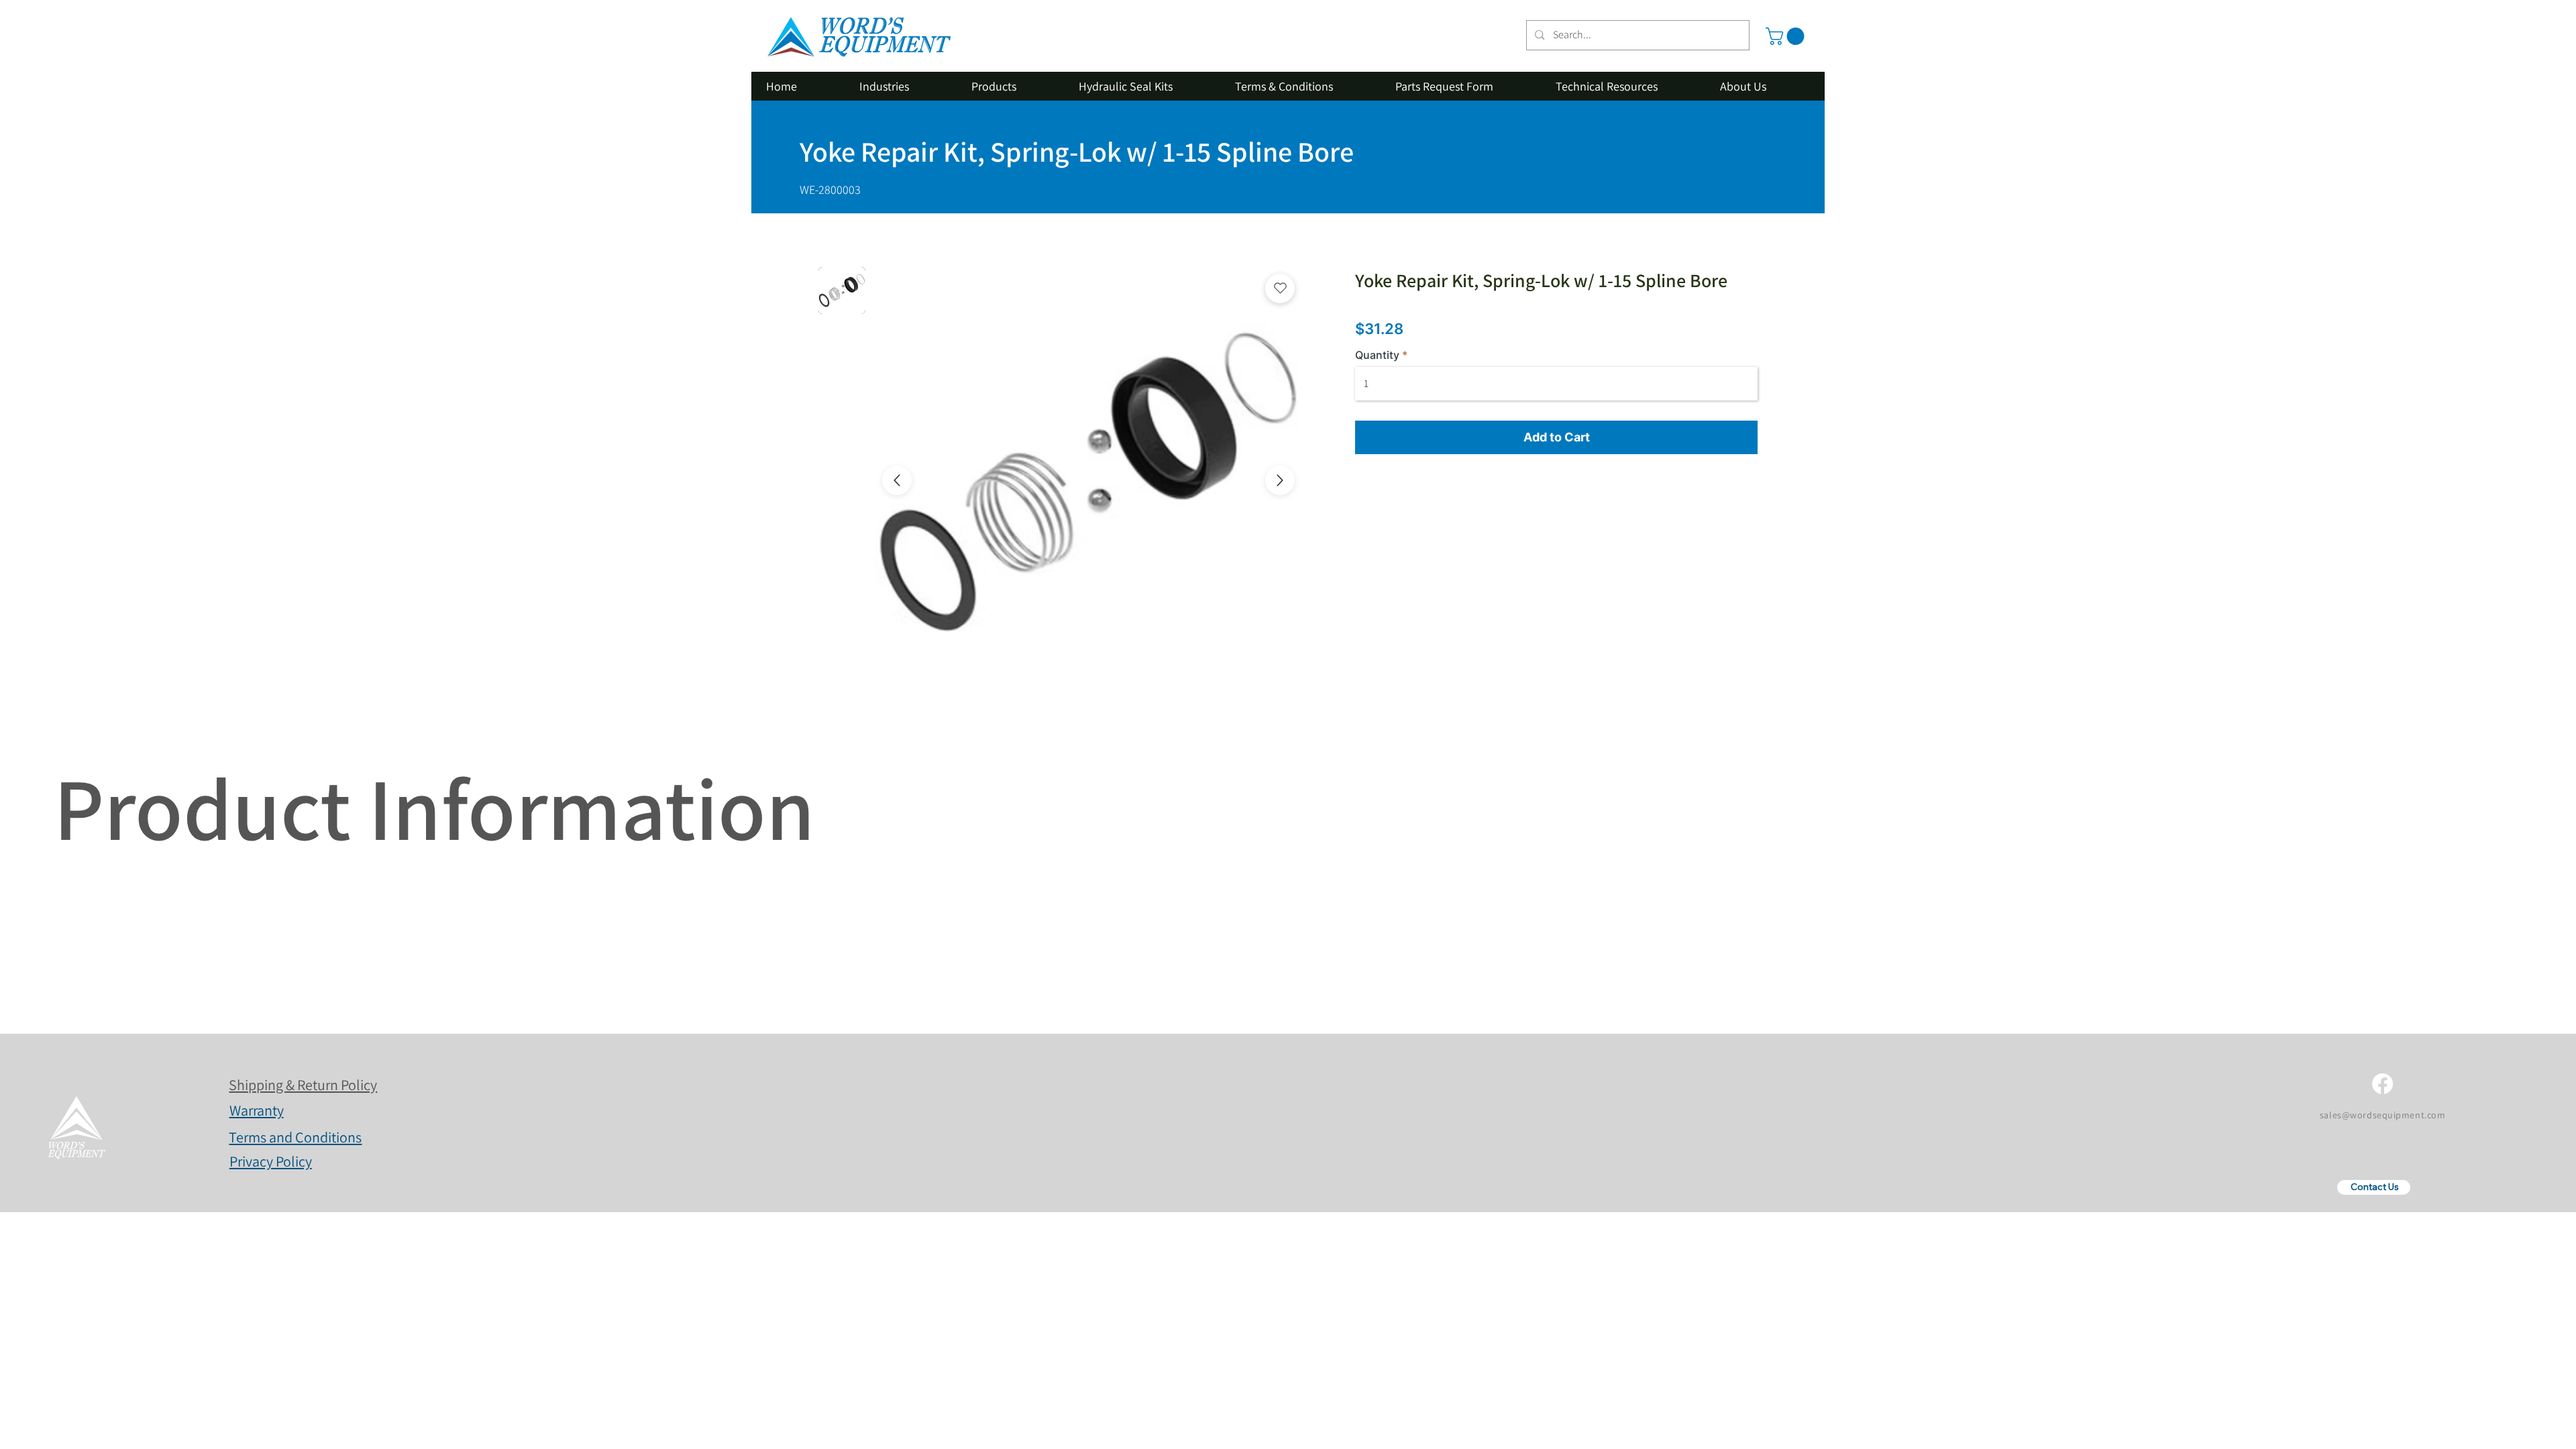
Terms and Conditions (295, 1137)
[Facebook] (2382, 1084)
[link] (1787, 36)
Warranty (257, 1110)
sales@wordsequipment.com (2382, 1115)
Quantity (1377, 355)
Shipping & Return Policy (303, 1085)
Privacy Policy (271, 1161)
